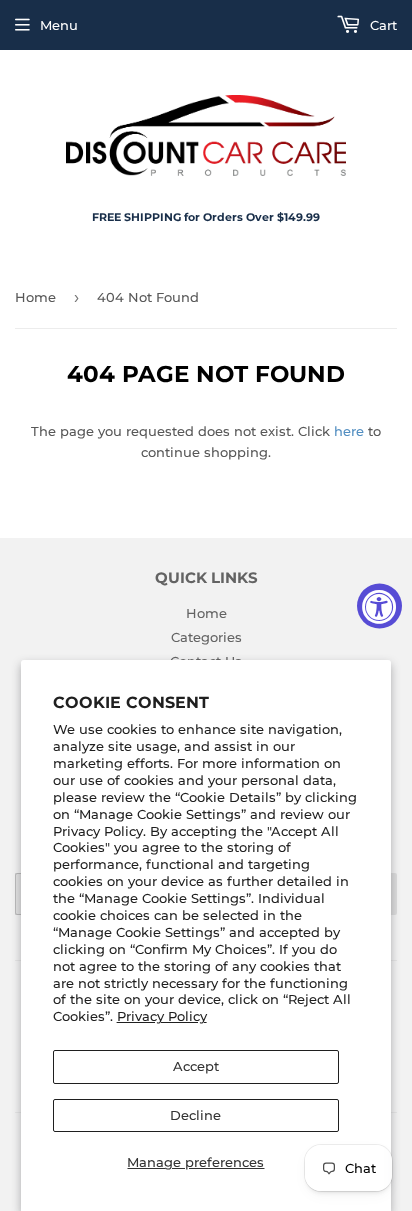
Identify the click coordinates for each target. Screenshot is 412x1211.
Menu (59, 25)
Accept (196, 1066)
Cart (381, 25)
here (349, 431)
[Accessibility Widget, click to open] (379, 605)
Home (35, 297)
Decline (195, 1115)
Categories (206, 637)
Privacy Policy (162, 1016)
